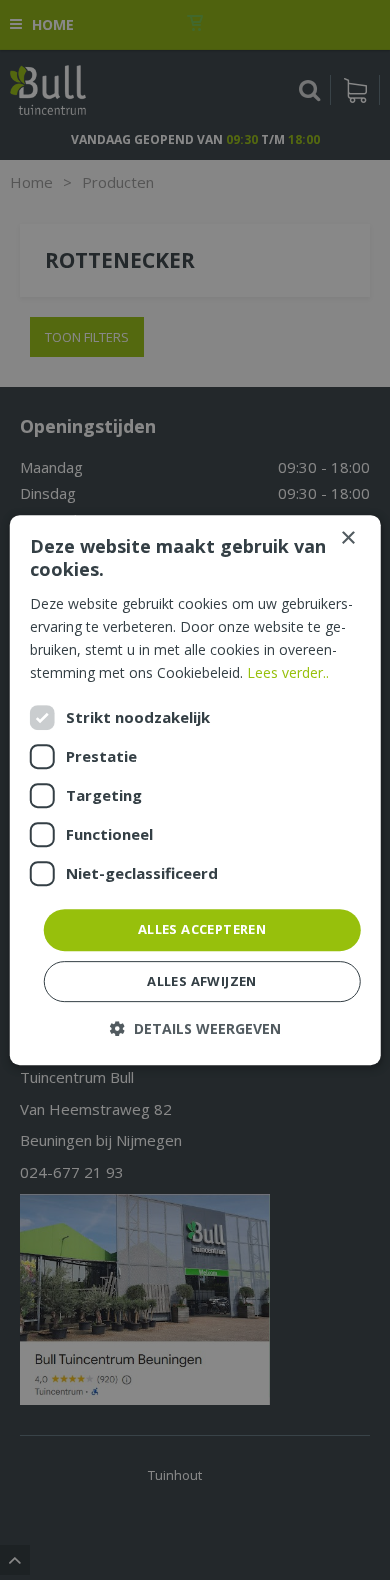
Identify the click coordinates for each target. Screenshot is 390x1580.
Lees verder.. (288, 672)
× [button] (347, 538)
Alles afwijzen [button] (202, 981)
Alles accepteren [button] (202, 929)
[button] (195, 1028)
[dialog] (195, 790)
